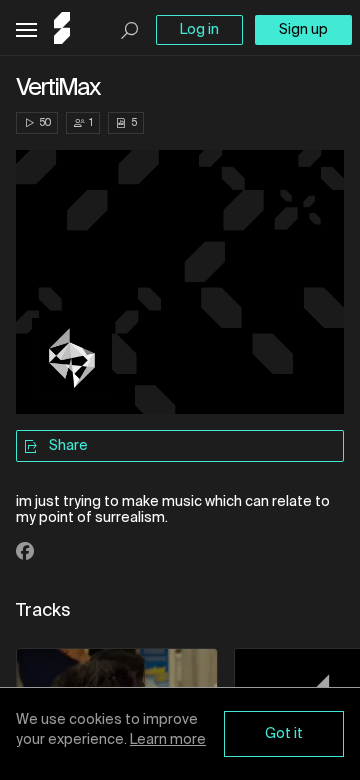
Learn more (168, 740)
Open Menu (26, 30)
